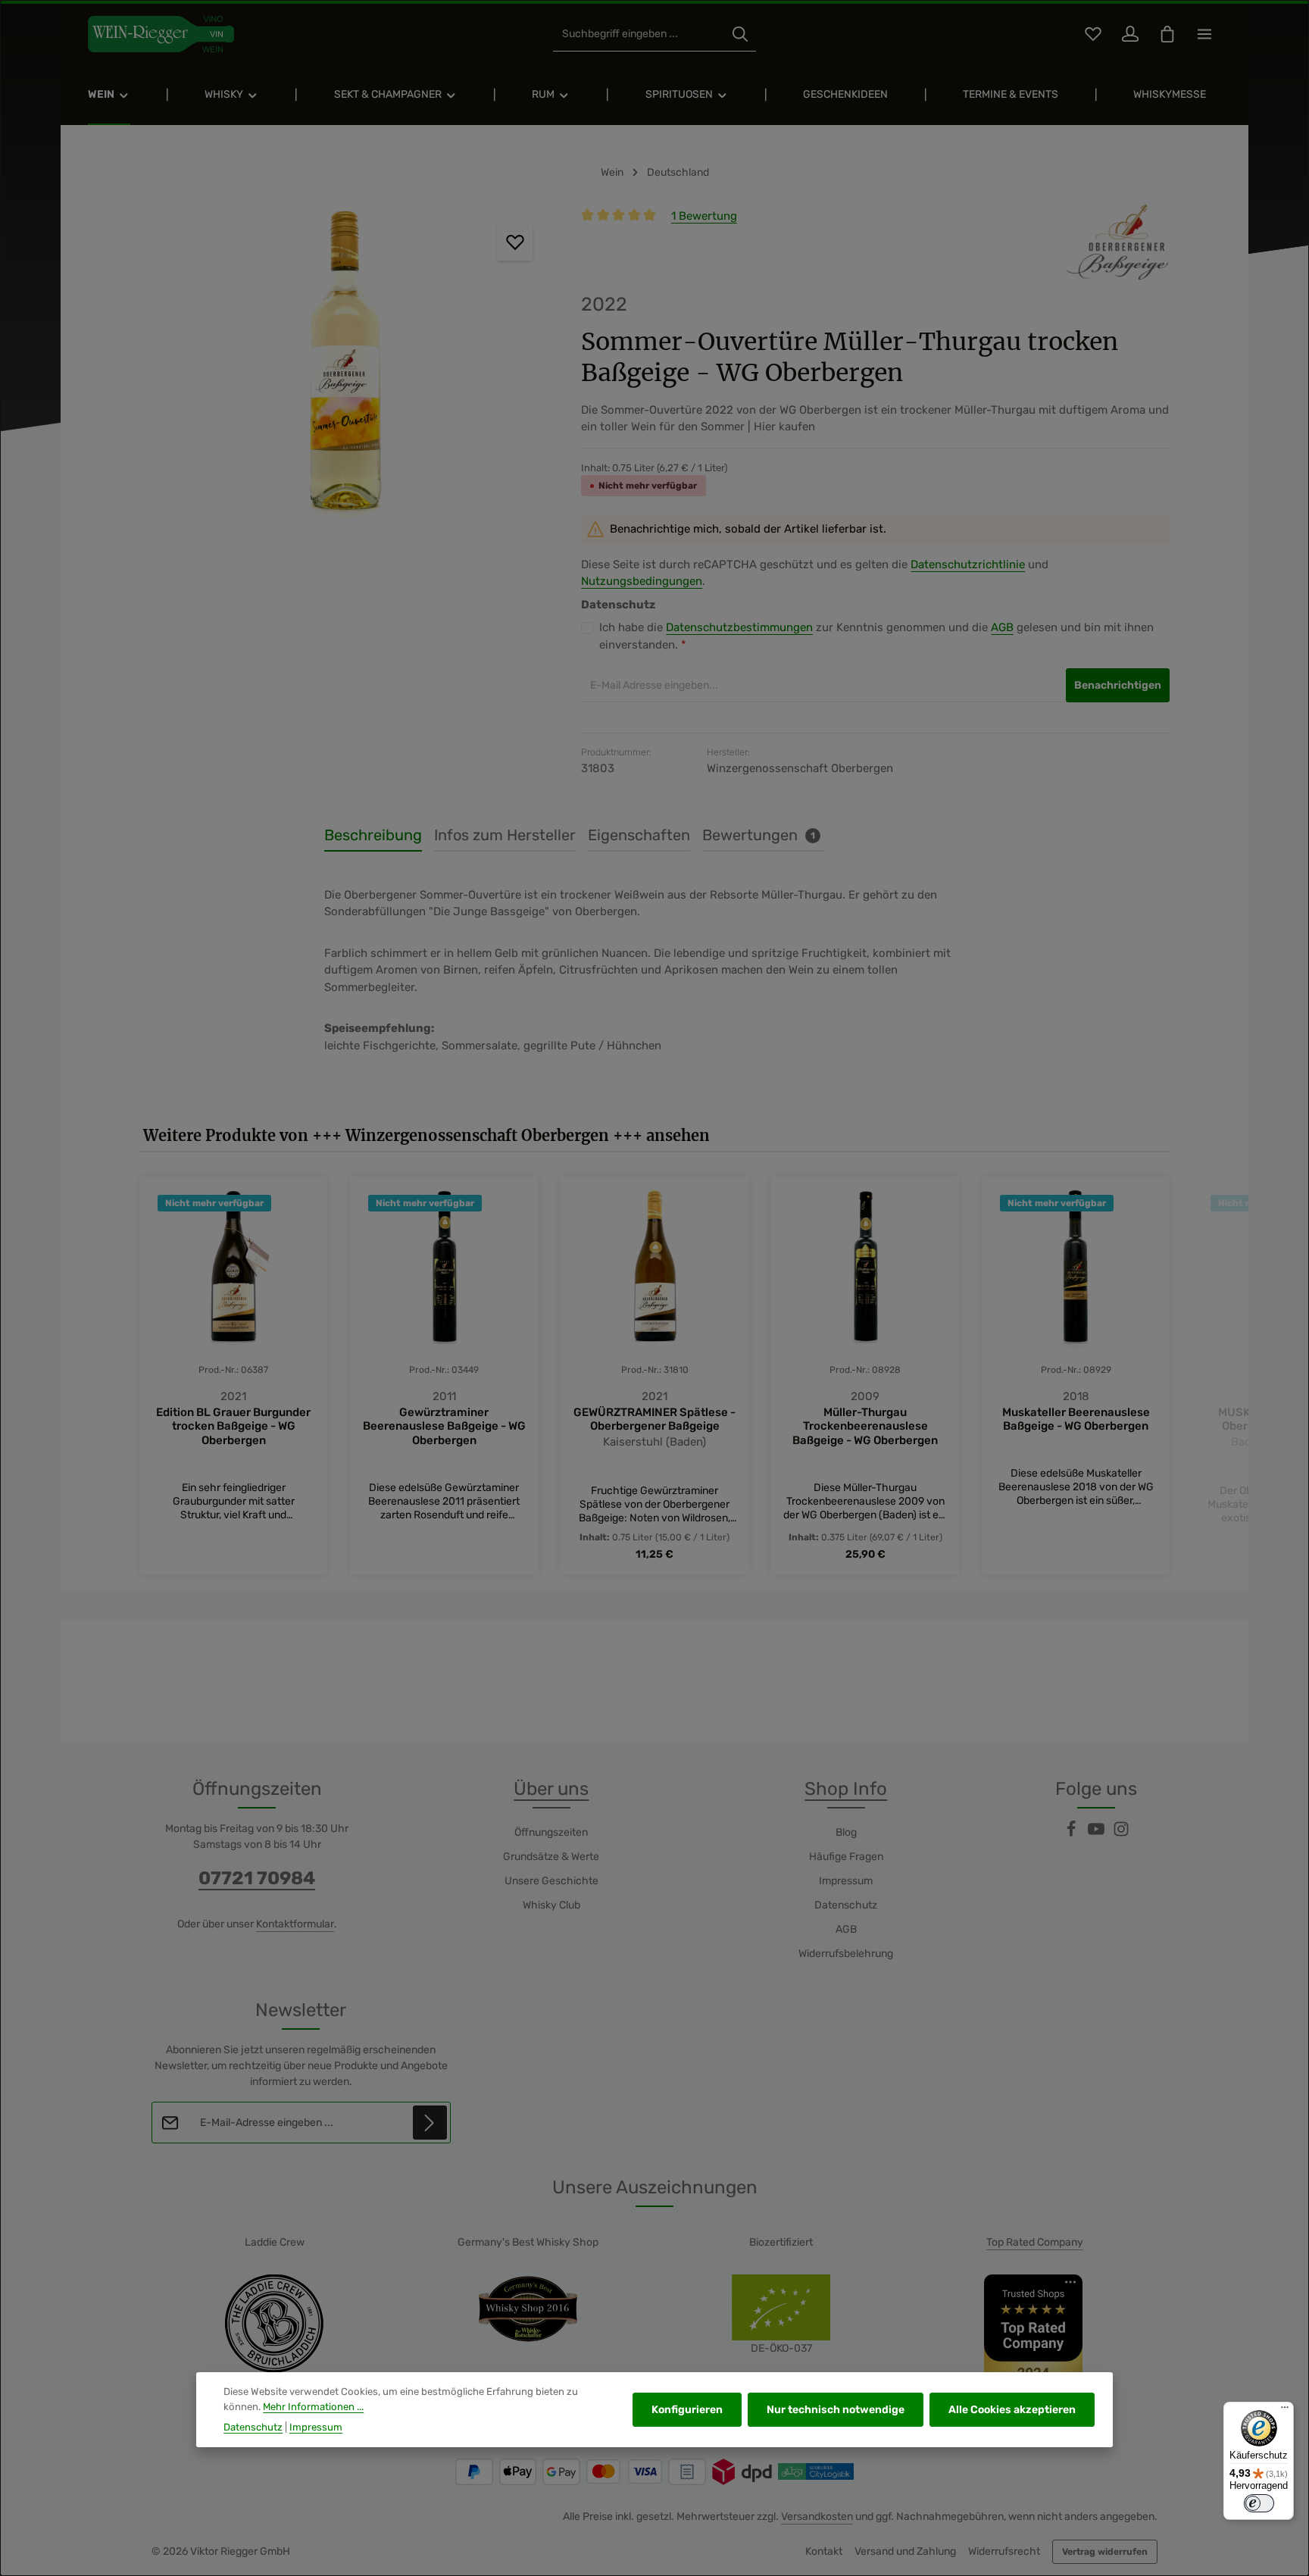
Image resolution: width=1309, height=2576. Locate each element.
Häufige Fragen (846, 1857)
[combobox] (639, 34)
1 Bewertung (704, 216)
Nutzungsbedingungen (642, 581)
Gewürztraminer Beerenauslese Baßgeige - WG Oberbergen (444, 1427)
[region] (345, 370)
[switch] (1259, 2503)
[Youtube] (1097, 1834)
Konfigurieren (687, 2410)
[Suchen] (740, 34)
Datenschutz (846, 1905)
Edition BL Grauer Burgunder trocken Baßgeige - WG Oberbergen (233, 1427)
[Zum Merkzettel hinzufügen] (515, 243)
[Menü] (1285, 2411)
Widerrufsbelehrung (846, 1954)
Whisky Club (551, 1905)
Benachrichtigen (1118, 685)
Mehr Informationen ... (313, 2407)
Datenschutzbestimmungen (739, 627)
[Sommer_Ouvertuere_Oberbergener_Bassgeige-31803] (345, 370)
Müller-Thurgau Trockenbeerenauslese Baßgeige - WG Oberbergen (865, 1427)
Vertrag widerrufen (1105, 2552)
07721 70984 (257, 1878)
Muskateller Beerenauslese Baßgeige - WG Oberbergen (1076, 1419)
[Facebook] (1072, 1834)
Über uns (551, 1789)
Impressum (846, 1881)
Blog (846, 1832)
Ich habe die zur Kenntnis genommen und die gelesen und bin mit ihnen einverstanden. (876, 636)
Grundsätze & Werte (551, 1857)
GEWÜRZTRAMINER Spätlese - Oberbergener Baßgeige (654, 1419)
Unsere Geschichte (551, 1881)
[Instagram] (1121, 1834)
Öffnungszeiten (551, 1832)
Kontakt (824, 2551)
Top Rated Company (1035, 2242)
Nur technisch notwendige (836, 2410)
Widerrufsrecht (1004, 2551)
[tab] (373, 836)
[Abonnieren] (430, 2123)
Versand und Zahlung (905, 2551)
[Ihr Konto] (1130, 34)
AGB (1002, 627)
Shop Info (846, 1789)
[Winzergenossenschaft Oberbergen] (1117, 242)
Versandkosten (817, 2517)
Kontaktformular (295, 1924)
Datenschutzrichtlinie (968, 564)
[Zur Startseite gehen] (161, 34)
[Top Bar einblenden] (1204, 34)
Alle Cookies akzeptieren (1012, 2410)
